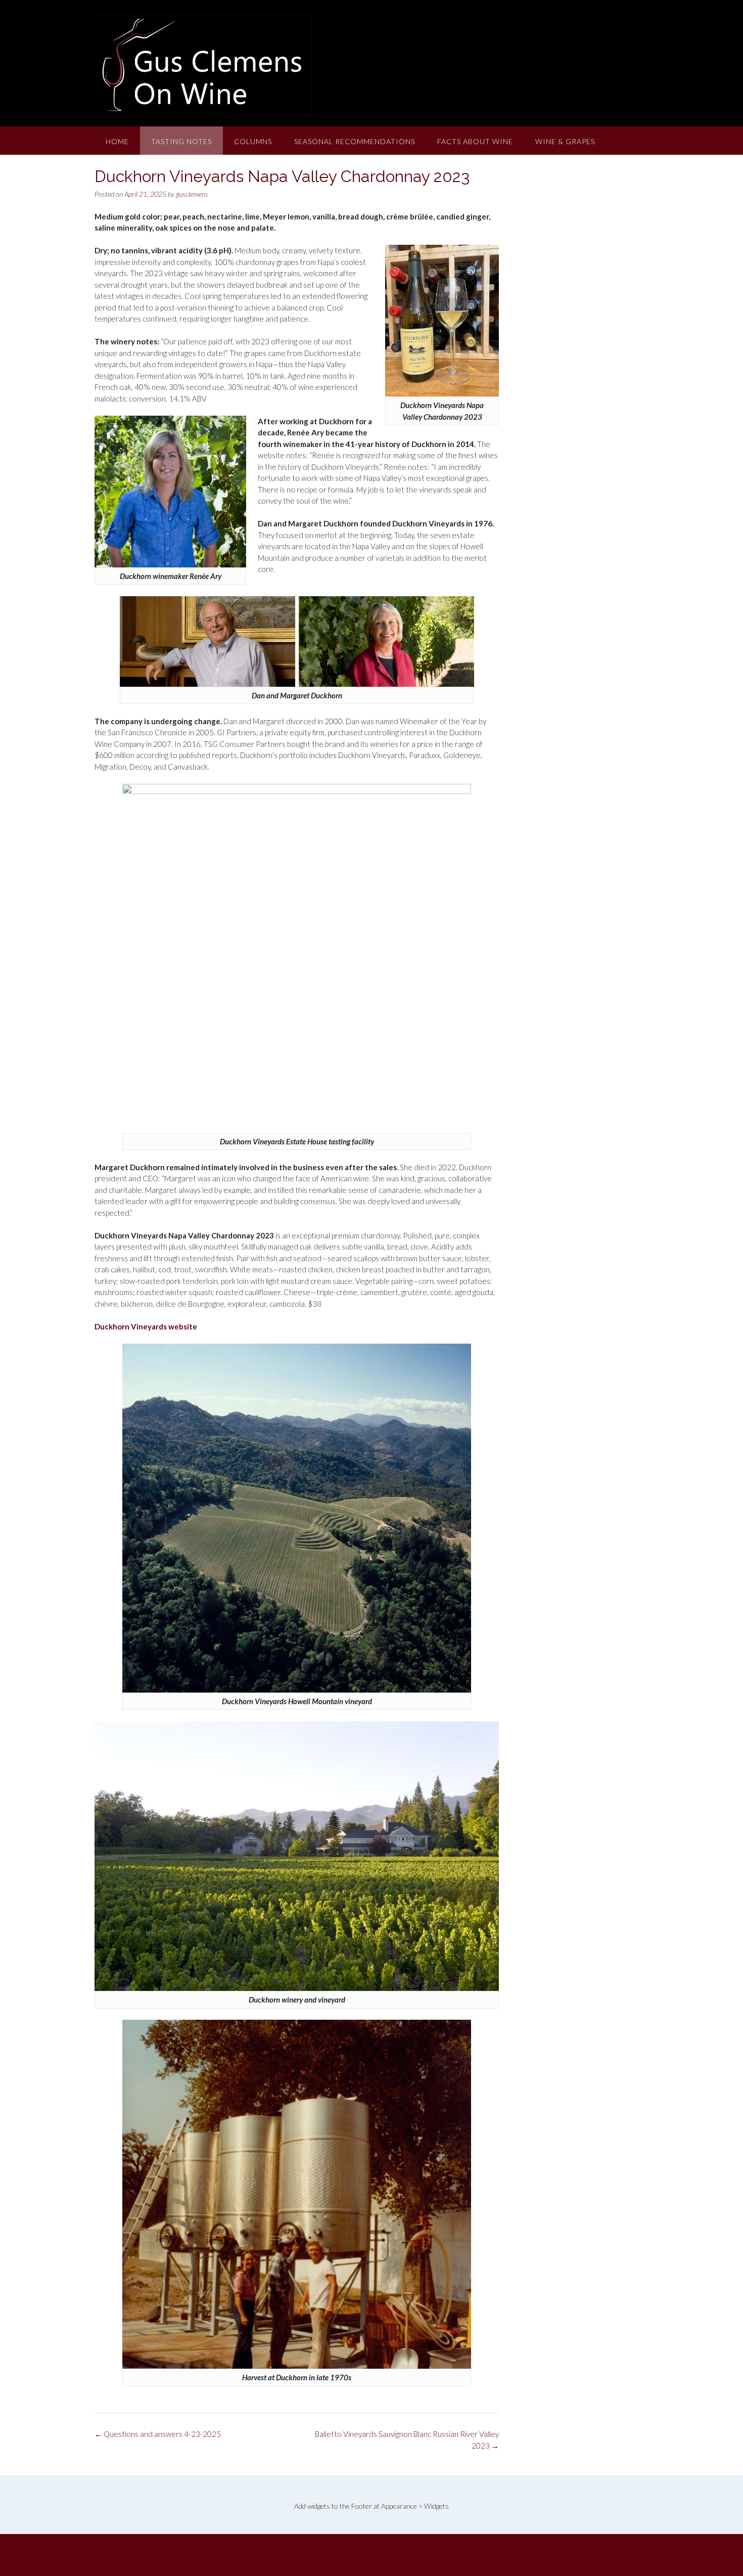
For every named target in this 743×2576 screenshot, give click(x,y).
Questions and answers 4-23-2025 (158, 2434)
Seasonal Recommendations (355, 141)
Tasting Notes (181, 141)
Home (117, 141)
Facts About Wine (475, 141)
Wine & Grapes (565, 141)
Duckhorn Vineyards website (146, 1326)
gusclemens (192, 194)
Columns (253, 141)
